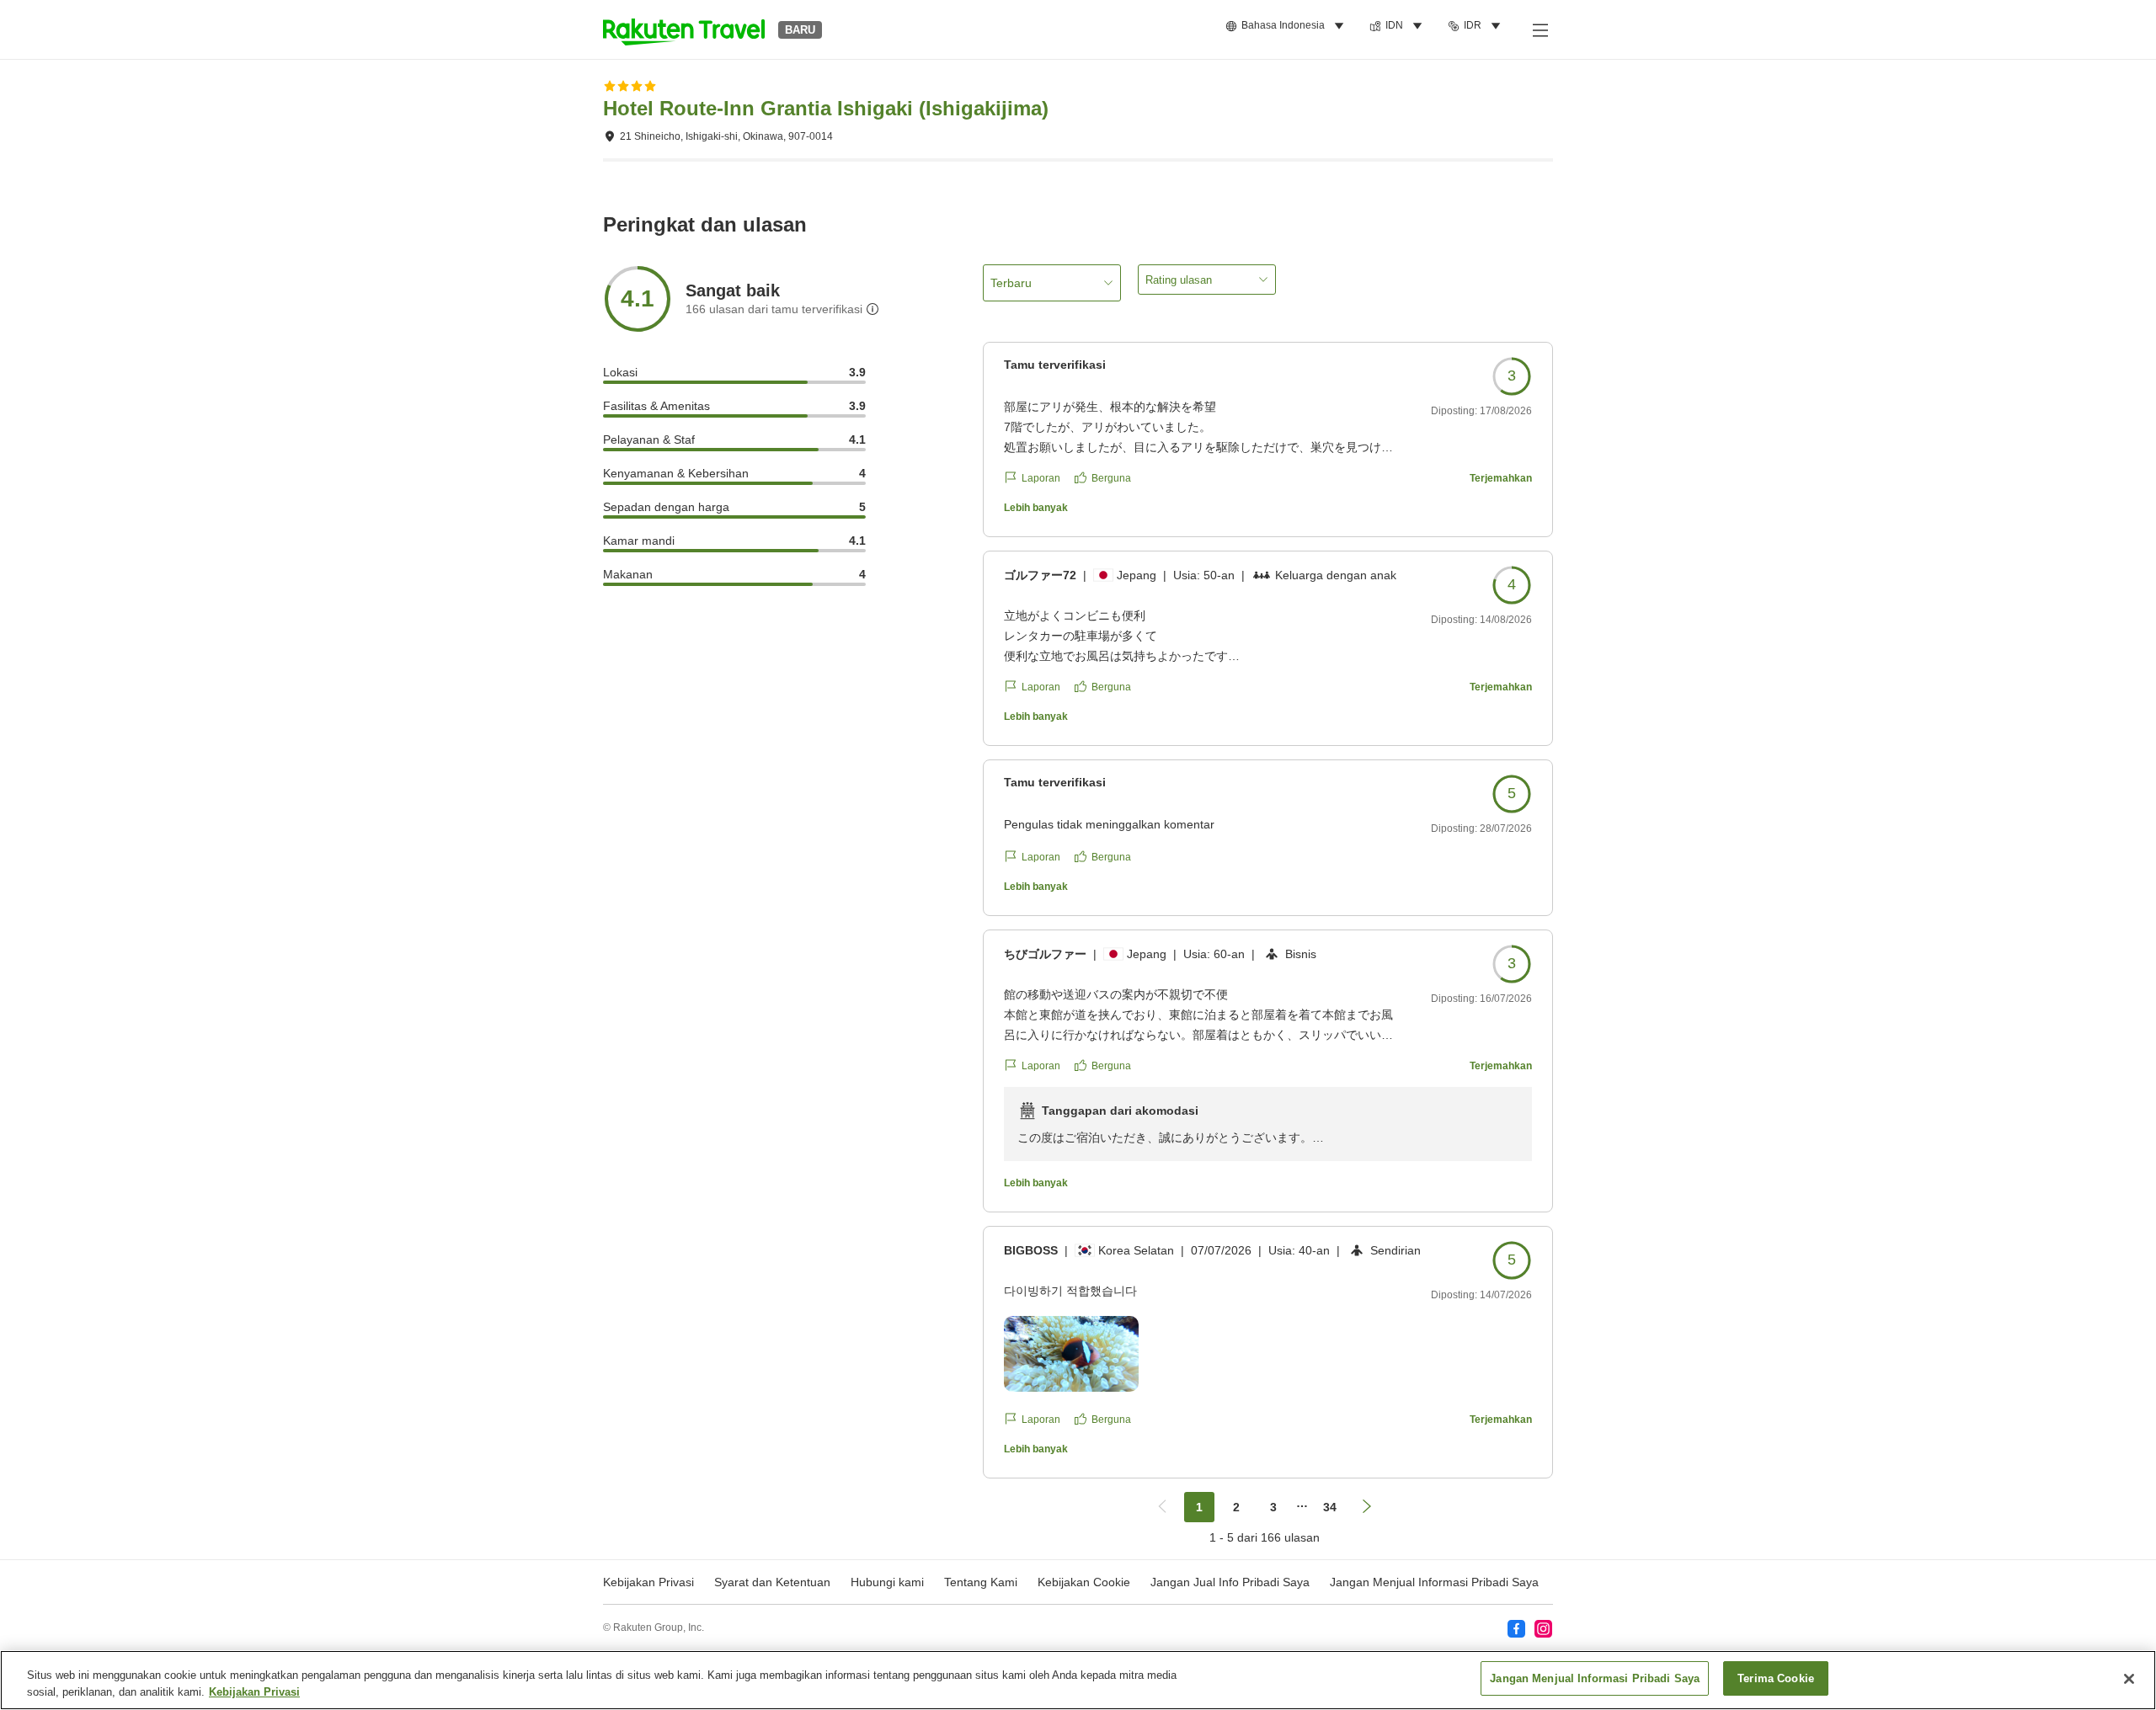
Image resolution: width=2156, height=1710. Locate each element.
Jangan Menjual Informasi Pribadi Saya (1434, 1582)
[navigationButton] (1162, 1507)
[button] (684, 29)
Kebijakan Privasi (254, 1692)
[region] (1078, 1680)
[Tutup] (2129, 1679)
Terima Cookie (1776, 1678)
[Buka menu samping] (1540, 29)
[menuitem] (1287, 26)
